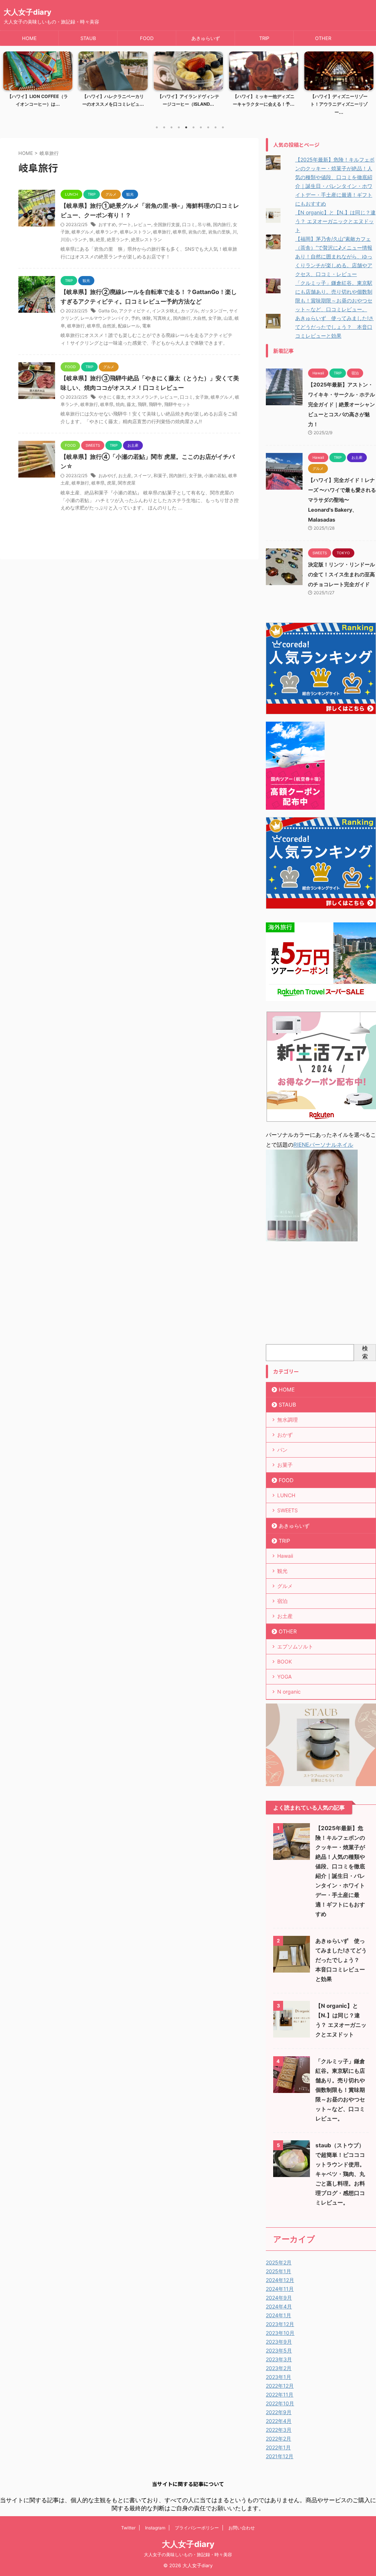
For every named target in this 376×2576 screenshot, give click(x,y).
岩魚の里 (197, 232)
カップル (189, 311)
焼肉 (120, 404)
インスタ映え (165, 311)
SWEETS (288, 1510)
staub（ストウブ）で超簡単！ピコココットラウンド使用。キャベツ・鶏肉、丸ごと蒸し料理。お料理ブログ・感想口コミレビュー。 (340, 2174)
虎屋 (111, 483)
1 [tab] (157, 127)
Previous (10, 88)
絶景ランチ (118, 240)
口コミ (189, 224)
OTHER (323, 38)
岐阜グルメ (83, 232)
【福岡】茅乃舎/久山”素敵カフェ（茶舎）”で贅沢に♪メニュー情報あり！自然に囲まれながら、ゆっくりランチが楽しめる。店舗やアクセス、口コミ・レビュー (334, 256)
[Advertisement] (321, 1295)
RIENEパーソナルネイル (323, 1145)
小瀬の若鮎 (215, 476)
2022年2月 (279, 2439)
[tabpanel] (38, 86)
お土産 (125, 476)
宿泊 (282, 1601)
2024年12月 (280, 2280)
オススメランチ (142, 397)
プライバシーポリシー (197, 2528)
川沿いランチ (74, 240)
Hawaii (285, 1556)
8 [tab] (208, 127)
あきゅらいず (206, 38)
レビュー (142, 224)
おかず (285, 1435)
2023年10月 (280, 2333)
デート (125, 224)
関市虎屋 (127, 483)
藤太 (131, 404)
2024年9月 (279, 2298)
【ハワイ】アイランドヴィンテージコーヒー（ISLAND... (113, 100)
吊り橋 (204, 224)
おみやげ (107, 476)
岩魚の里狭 (219, 232)
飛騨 (142, 404)
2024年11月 (280, 2289)
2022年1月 (278, 2447)
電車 (147, 326)
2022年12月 (280, 2386)
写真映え (162, 318)
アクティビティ (134, 311)
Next (366, 88)
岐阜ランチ (107, 232)
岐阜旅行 (162, 232)
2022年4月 (279, 2421)
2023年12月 (280, 2324)
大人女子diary (28, 12)
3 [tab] (171, 127)
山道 (228, 318)
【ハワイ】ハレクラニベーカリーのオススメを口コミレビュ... (38, 100)
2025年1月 (279, 2271)
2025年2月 (279, 2262)
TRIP (264, 38)
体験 (147, 318)
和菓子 (160, 476)
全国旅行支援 (167, 224)
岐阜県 (180, 232)
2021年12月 (280, 2456)
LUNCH (286, 1495)
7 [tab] (201, 127)
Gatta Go (108, 311)
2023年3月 (279, 2359)
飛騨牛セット (177, 404)
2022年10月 (280, 2403)
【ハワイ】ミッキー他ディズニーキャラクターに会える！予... (188, 100)
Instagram (155, 2528)
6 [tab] (194, 127)
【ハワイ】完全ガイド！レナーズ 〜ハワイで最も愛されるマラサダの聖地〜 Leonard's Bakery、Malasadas (342, 500)
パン (282, 1450)
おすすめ (107, 224)
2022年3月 (279, 2430)
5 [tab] (186, 127)
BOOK (285, 1661)
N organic (289, 1692)
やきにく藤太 (112, 397)
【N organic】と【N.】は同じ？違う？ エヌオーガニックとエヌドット (335, 221)
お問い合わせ (242, 2528)
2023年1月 (279, 2377)
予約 (135, 318)
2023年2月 (279, 2368)
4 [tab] (179, 127)
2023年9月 (279, 2342)
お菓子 (285, 1465)
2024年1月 (279, 2315)
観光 (282, 1571)
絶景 (100, 240)
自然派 (109, 326)
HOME (29, 38)
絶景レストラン (147, 240)
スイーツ (142, 476)
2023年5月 (279, 2350)
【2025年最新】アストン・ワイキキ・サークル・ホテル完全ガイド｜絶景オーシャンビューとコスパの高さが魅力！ (341, 404)
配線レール (129, 326)
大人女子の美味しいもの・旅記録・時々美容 (188, 2555)
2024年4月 (279, 2306)
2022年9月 (279, 2412)
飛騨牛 (155, 404)
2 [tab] (164, 127)
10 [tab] (223, 127)
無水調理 (288, 1420)
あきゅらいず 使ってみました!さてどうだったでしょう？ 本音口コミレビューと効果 (335, 327)
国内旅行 (222, 224)
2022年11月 (280, 2394)
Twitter (128, 2528)
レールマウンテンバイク (105, 318)
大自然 (199, 318)
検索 (365, 1352)
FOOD (147, 38)
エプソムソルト (295, 1646)
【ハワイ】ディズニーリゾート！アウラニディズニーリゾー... (264, 104)
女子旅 (215, 318)
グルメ (285, 1586)
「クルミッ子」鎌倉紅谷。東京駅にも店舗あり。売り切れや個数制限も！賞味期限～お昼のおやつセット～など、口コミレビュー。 (340, 2090)
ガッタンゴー (214, 311)
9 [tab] (216, 127)
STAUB (88, 38)
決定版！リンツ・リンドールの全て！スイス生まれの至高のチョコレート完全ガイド (341, 574)
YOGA (284, 1677)
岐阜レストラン (135, 232)
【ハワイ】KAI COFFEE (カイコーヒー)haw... (339, 100)
